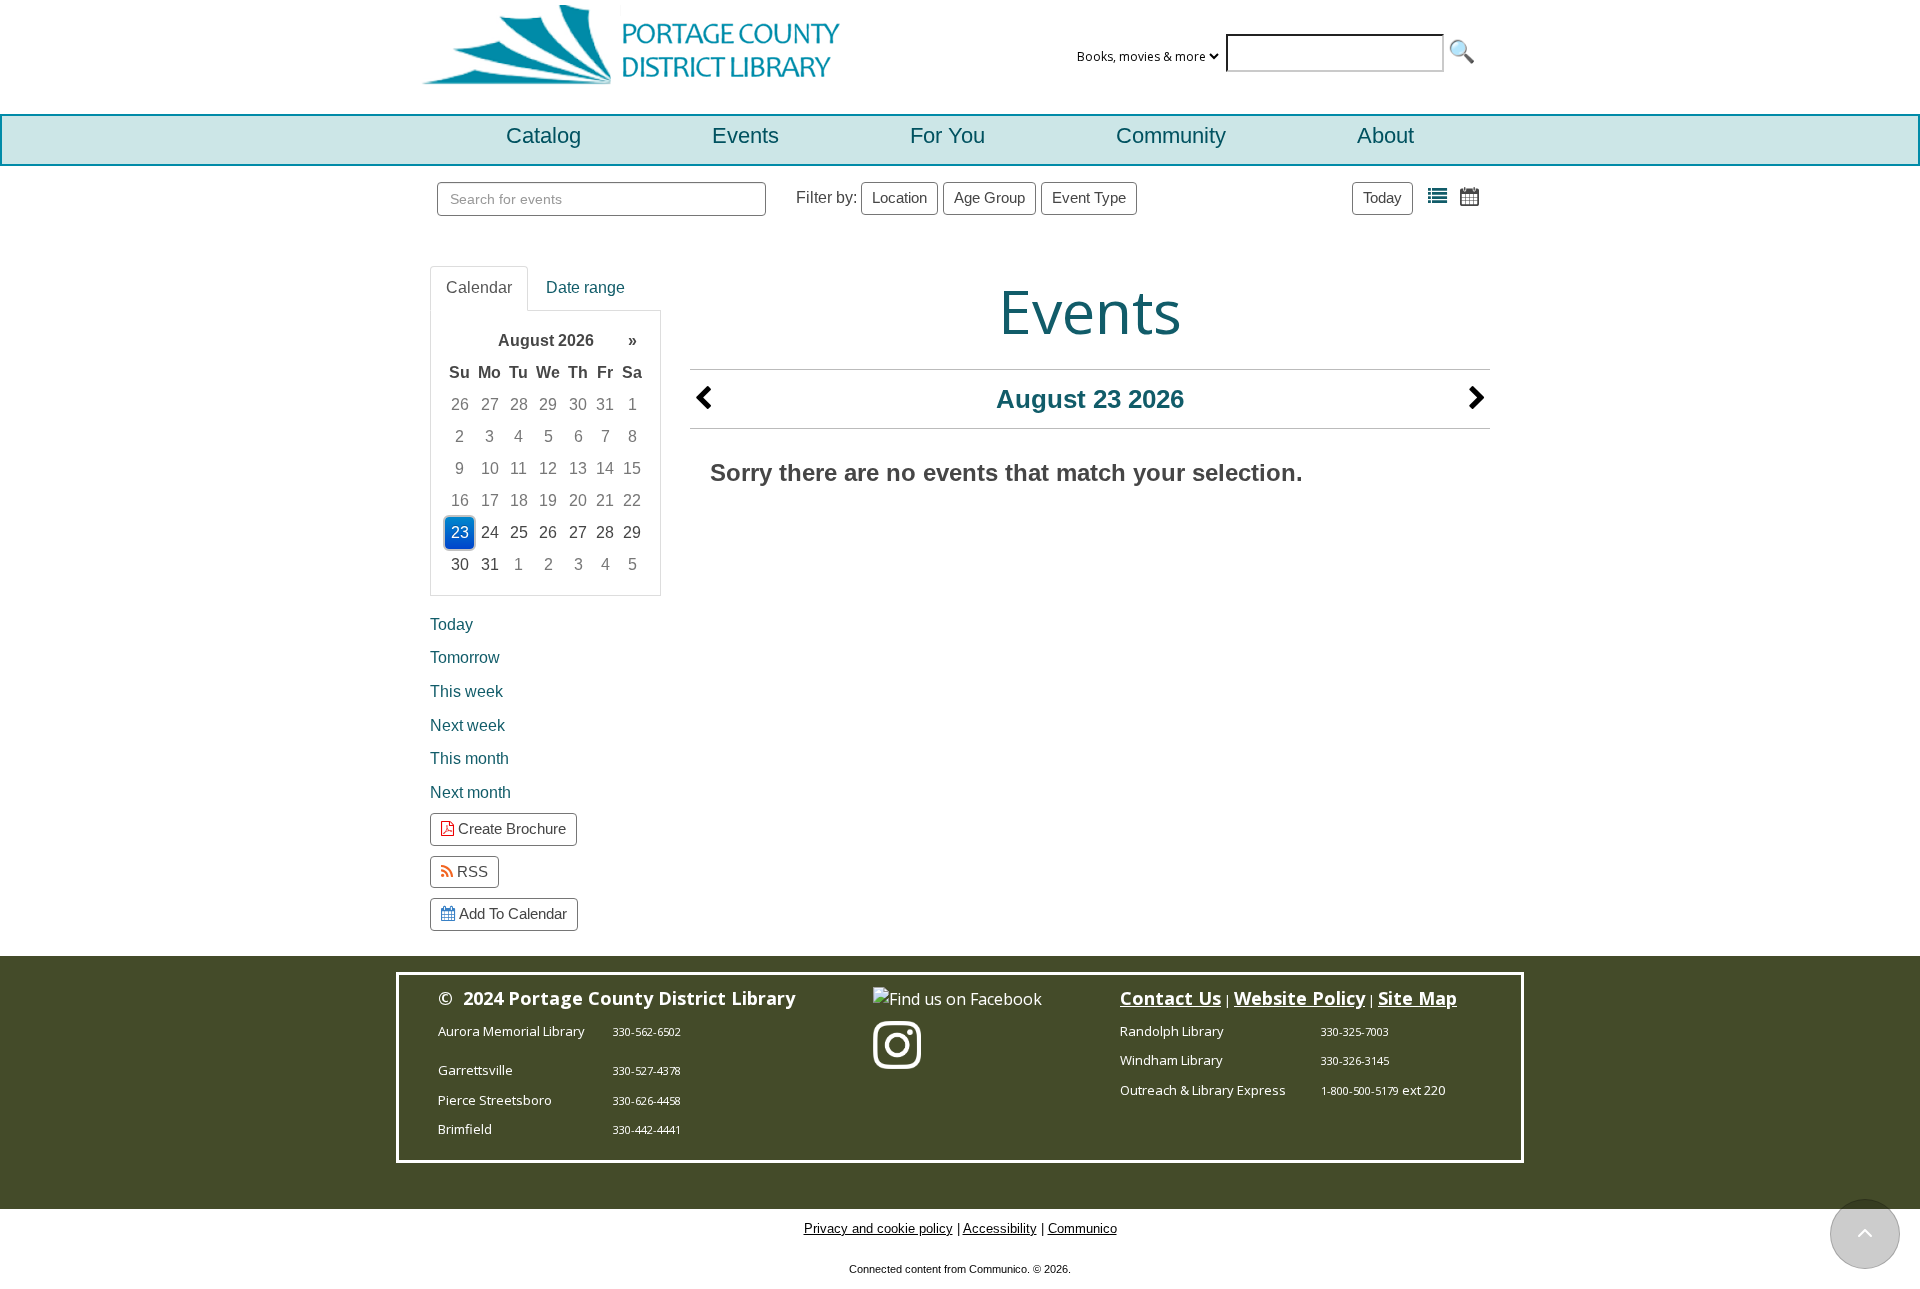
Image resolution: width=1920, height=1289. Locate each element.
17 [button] (490, 500)
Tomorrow (465, 657)
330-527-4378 (647, 1070)
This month (469, 758)
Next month (470, 792)
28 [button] (519, 404)
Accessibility (1000, 1228)
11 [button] (518, 468)
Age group (989, 197)
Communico (1082, 1228)
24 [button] (490, 532)
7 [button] (605, 436)
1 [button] (632, 404)
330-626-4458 (647, 1100)
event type (1089, 197)
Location (899, 197)
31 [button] (605, 404)
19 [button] (548, 500)
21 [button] (605, 500)
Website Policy (1299, 998)
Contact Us (1170, 998)
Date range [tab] (585, 287)
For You (947, 135)
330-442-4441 (647, 1129)
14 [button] (605, 468)
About (1385, 135)
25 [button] (519, 532)
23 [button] (460, 532)
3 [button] (489, 436)
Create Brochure (510, 828)
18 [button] (519, 500)
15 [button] (632, 468)
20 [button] (578, 500)
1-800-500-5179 (1360, 1090)
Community (1171, 135)
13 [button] (578, 468)
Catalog (543, 135)
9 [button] (459, 468)
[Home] (626, 57)
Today (1382, 197)
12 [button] (548, 468)
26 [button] (460, 404)
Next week (467, 725)
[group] (545, 453)
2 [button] (459, 436)
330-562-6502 (647, 1031)
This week (466, 691)
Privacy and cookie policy (878, 1228)
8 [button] (632, 436)
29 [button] (548, 404)
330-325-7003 (1355, 1031)
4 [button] (518, 436)
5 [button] (548, 436)
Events (745, 135)
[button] (1437, 196)
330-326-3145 (1355, 1060)
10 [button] (490, 468)
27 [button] (490, 404)
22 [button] (632, 500)
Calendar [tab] (479, 287)
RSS (470, 871)
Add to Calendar (511, 913)
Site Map (1417, 998)
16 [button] (460, 500)
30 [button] (578, 404)
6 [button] (578, 436)
